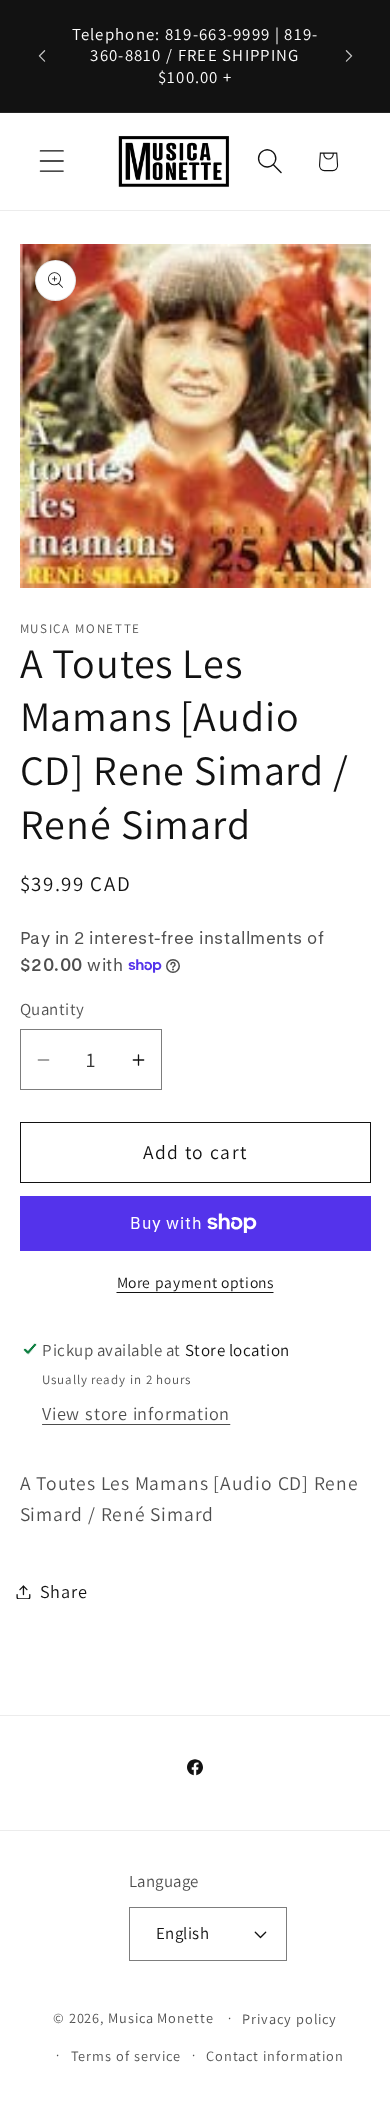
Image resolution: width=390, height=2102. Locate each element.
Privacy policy (289, 2018)
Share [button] (64, 1591)
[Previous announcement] (42, 56)
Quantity (52, 1009)
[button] (51, 161)
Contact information (275, 2055)
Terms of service (126, 2055)
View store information (136, 1413)
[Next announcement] (349, 56)
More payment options (195, 1282)
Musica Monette (161, 2017)
